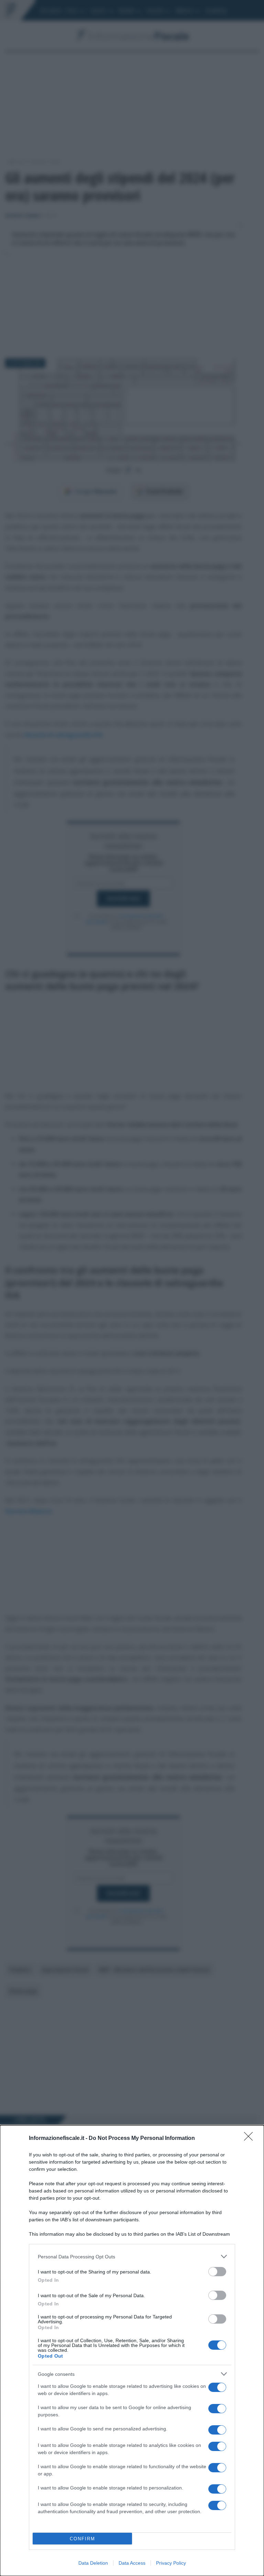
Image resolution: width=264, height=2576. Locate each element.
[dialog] (132, 2351)
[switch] (217, 2272)
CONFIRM (82, 2539)
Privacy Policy (171, 2563)
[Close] (251, 2139)
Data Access (132, 2563)
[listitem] (132, 2256)
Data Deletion (93, 2563)
